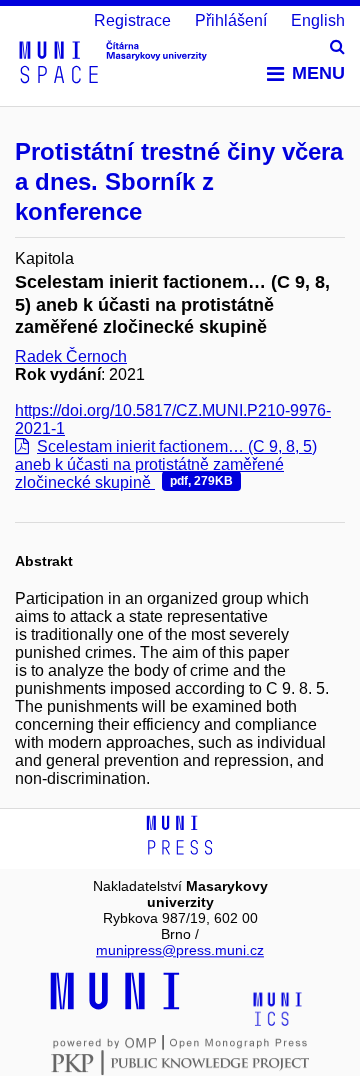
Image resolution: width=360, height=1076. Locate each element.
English (318, 20)
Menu (318, 73)
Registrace (132, 20)
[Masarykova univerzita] (115, 1007)
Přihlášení (231, 20)
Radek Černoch (71, 356)
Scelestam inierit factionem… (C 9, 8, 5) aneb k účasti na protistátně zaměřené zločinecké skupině (166, 464)
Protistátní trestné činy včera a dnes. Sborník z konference (179, 181)
